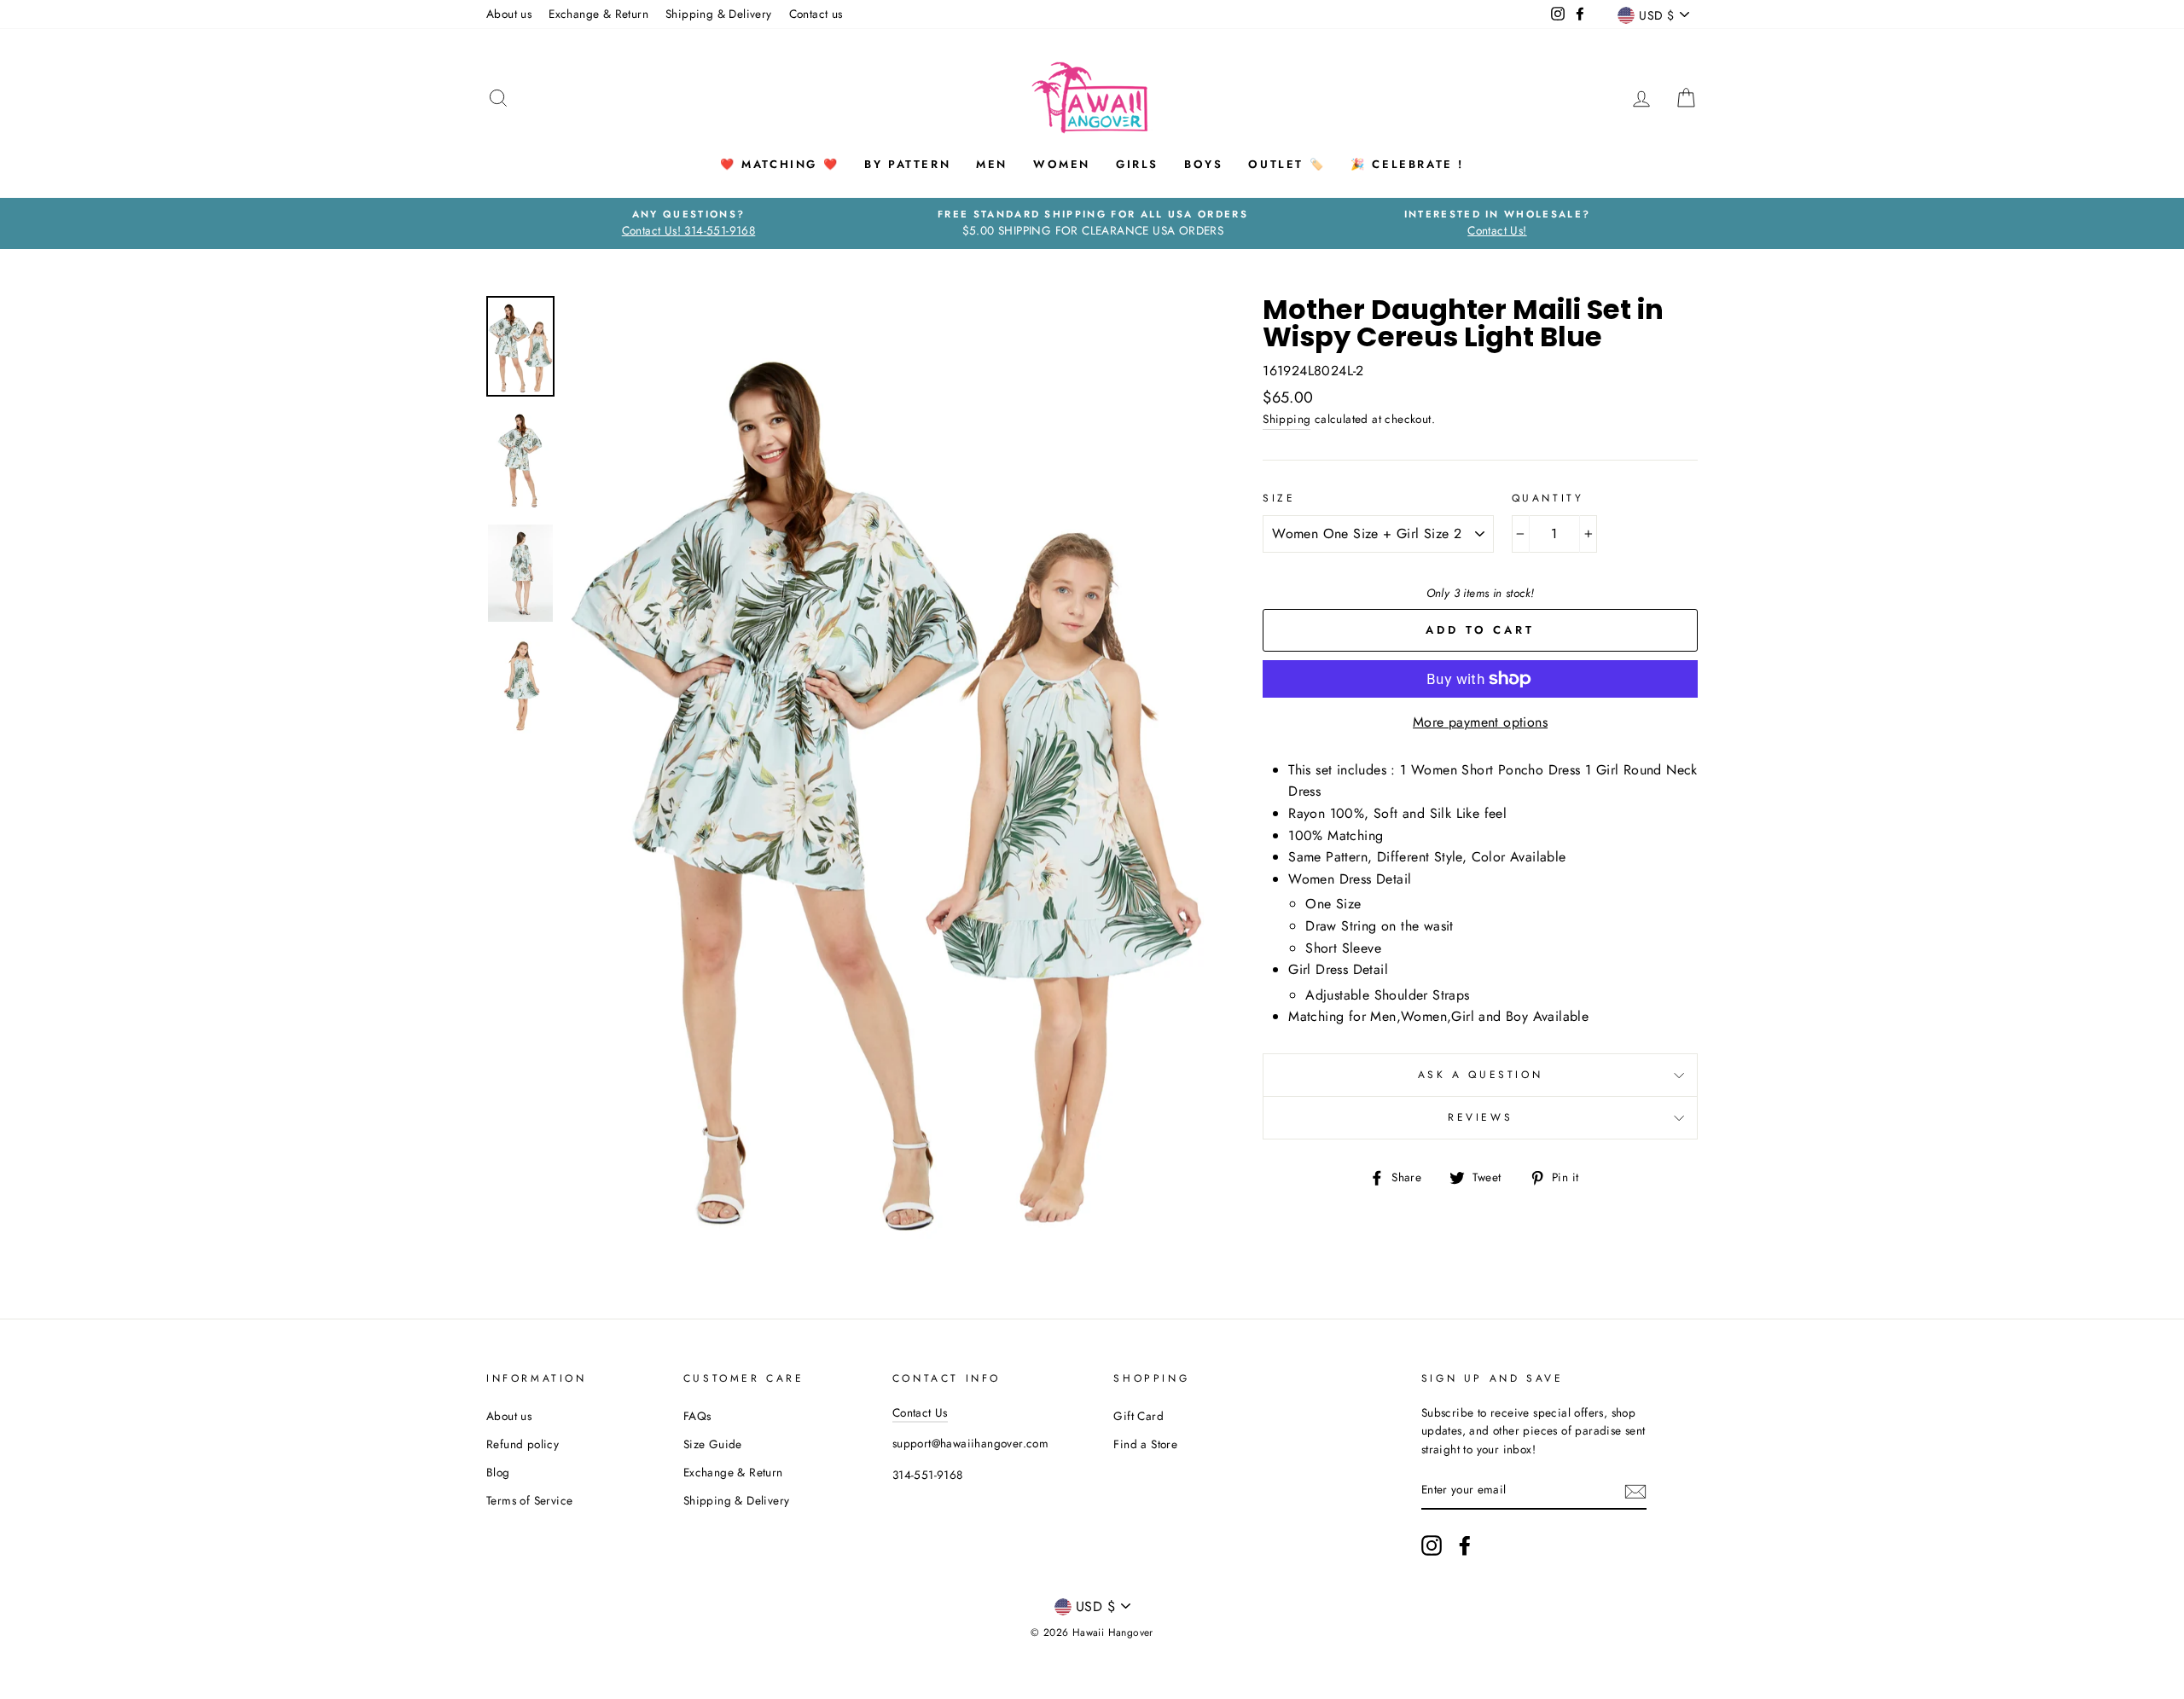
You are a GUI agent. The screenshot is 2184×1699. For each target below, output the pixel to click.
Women (1062, 164)
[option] (688, 223)
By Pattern (907, 164)
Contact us (816, 14)
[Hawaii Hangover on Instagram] (1432, 1545)
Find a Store (1145, 1444)
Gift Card (1138, 1416)
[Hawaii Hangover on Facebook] (1465, 1545)
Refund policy (523, 1444)
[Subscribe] (1635, 1491)
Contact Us (920, 1412)
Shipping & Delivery (719, 14)
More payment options (1480, 722)
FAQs (697, 1416)
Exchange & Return (598, 14)
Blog (498, 1472)
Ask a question (1480, 1075)
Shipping (1287, 419)
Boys (1203, 164)
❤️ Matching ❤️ (779, 164)
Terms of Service (529, 1500)
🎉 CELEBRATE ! (1407, 164)
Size (1279, 498)
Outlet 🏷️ (1287, 164)
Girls (1137, 164)
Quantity (1548, 498)
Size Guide (713, 1444)
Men (992, 164)
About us (509, 14)
